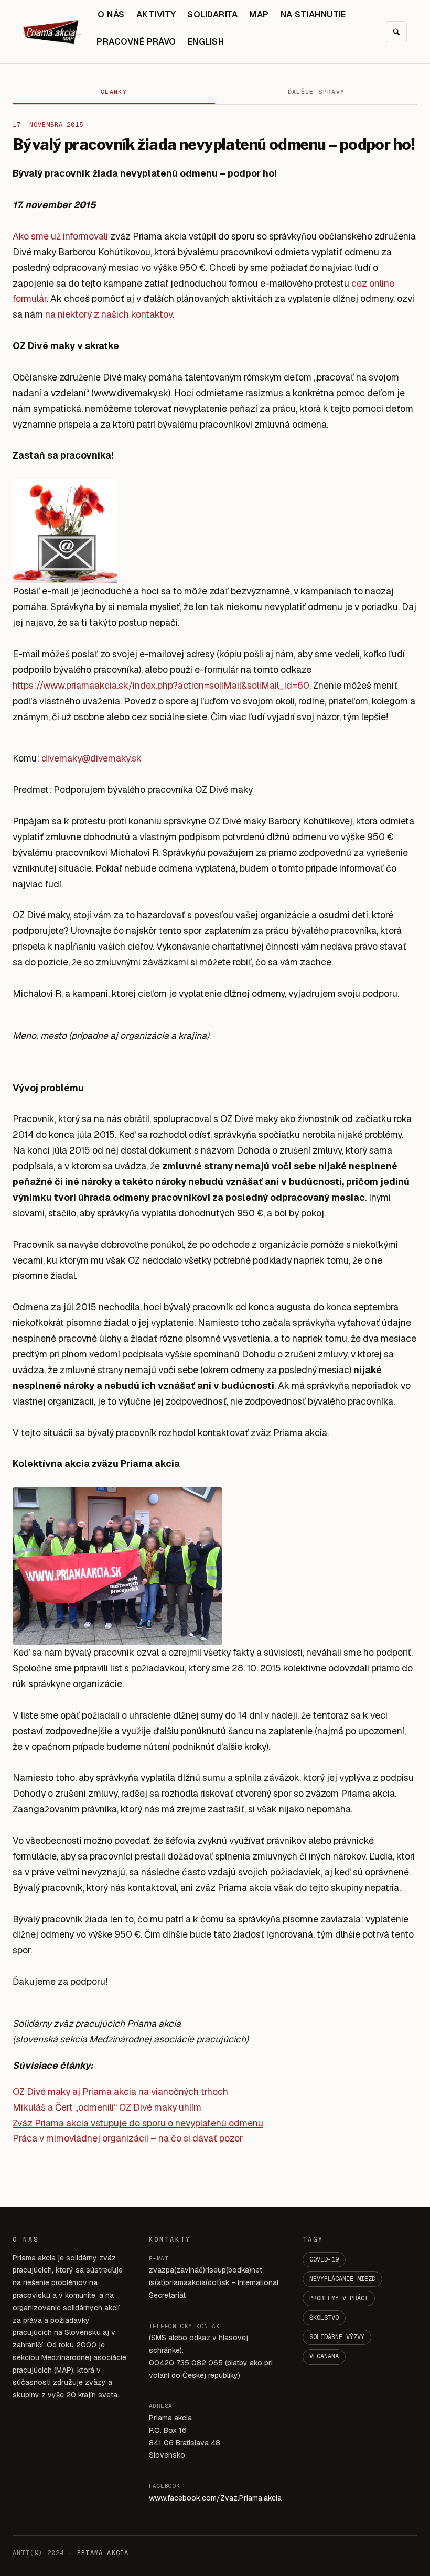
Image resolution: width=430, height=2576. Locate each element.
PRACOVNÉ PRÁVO (136, 42)
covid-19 (324, 2259)
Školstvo (324, 2318)
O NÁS (111, 14)
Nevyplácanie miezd (342, 2279)
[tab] (114, 92)
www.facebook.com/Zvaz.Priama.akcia (215, 2498)
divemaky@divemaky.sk (92, 758)
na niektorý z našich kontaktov (109, 314)
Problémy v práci (339, 2298)
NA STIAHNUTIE (313, 14)
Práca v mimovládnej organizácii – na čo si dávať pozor (128, 2138)
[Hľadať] (396, 32)
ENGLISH (206, 42)
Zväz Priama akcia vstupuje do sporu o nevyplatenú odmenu (138, 2123)
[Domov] (52, 32)
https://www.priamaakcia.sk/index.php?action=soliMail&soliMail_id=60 (161, 685)
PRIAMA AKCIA (103, 2553)
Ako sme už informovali (60, 236)
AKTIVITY (156, 14)
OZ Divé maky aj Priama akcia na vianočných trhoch (120, 2091)
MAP (259, 14)
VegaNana (324, 2356)
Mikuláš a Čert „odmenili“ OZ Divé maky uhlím (107, 2107)
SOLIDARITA (212, 14)
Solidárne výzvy (337, 2337)
